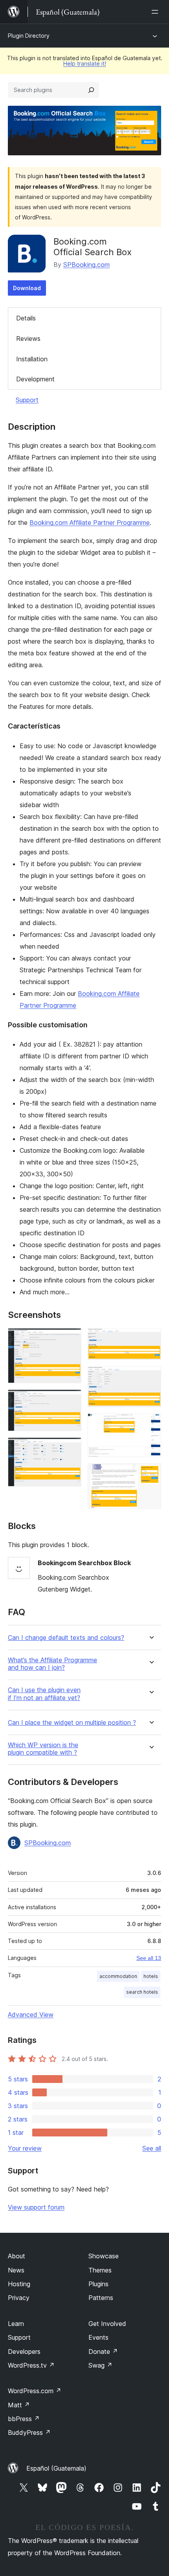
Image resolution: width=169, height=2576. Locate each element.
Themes (100, 2270)
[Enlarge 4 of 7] (151, 1339)
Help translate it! (85, 63)
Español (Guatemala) (56, 2468)
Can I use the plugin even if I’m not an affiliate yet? (44, 1694)
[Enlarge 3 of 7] (71, 1448)
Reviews (28, 339)
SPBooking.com (86, 265)
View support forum (36, 2207)
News (16, 2270)
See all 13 (149, 1958)
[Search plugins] (91, 90)
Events (98, 2337)
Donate (103, 2352)
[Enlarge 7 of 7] (151, 1474)
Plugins (98, 2284)
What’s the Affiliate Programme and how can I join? (52, 1664)
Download (27, 288)
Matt (19, 2405)
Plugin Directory (29, 36)
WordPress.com (35, 2391)
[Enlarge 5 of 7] (151, 1377)
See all (152, 2148)
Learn (16, 2324)
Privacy (19, 2298)
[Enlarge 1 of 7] (71, 1339)
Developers (24, 2352)
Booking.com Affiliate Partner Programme (90, 523)
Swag (100, 2365)
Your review (25, 2148)
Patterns (101, 2298)
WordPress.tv (31, 2365)
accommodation (118, 1976)
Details (26, 318)
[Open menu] (156, 12)
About (17, 2256)
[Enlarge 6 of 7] (151, 1424)
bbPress (24, 2419)
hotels (151, 1976)
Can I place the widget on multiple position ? (72, 1723)
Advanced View (31, 2015)
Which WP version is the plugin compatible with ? (43, 1749)
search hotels (142, 1992)
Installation (32, 359)
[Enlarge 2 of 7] (71, 1400)
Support (27, 400)
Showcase (104, 2256)
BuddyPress (29, 2432)
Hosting (19, 2284)
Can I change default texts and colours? (66, 1638)
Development (35, 379)
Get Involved (107, 2324)
